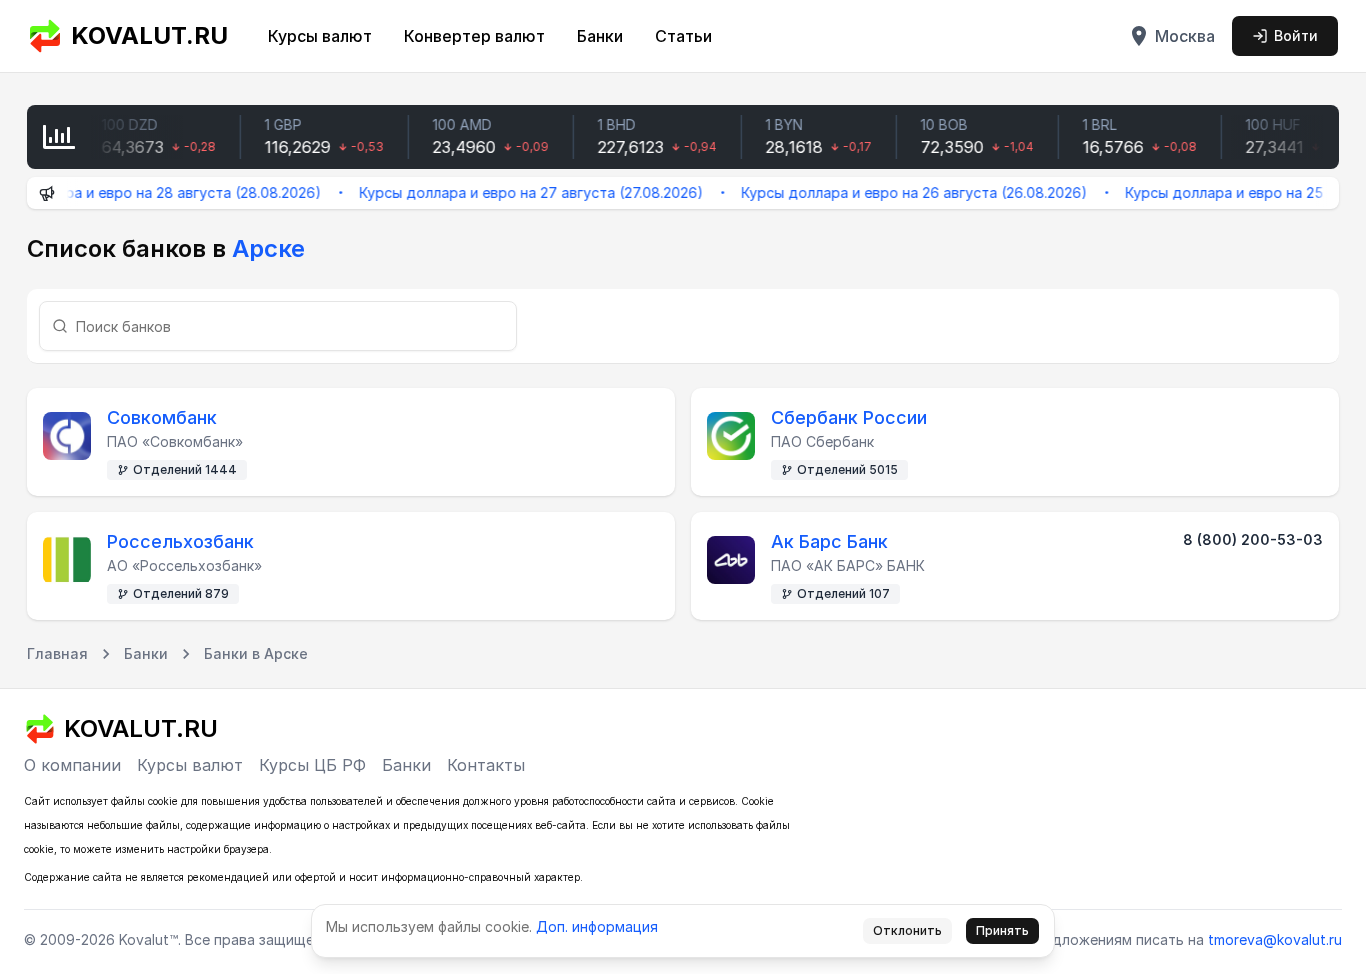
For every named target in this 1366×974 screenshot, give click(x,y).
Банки (600, 36)
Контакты (486, 765)
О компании (72, 765)
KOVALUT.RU (149, 35)
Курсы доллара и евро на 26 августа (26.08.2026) (900, 192)
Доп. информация (597, 926)
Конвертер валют (474, 36)
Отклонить (907, 930)
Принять (1002, 930)
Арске (268, 248)
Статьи (683, 36)
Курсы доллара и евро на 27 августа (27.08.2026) (517, 192)
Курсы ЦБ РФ (312, 765)
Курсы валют (320, 36)
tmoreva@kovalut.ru (1275, 939)
